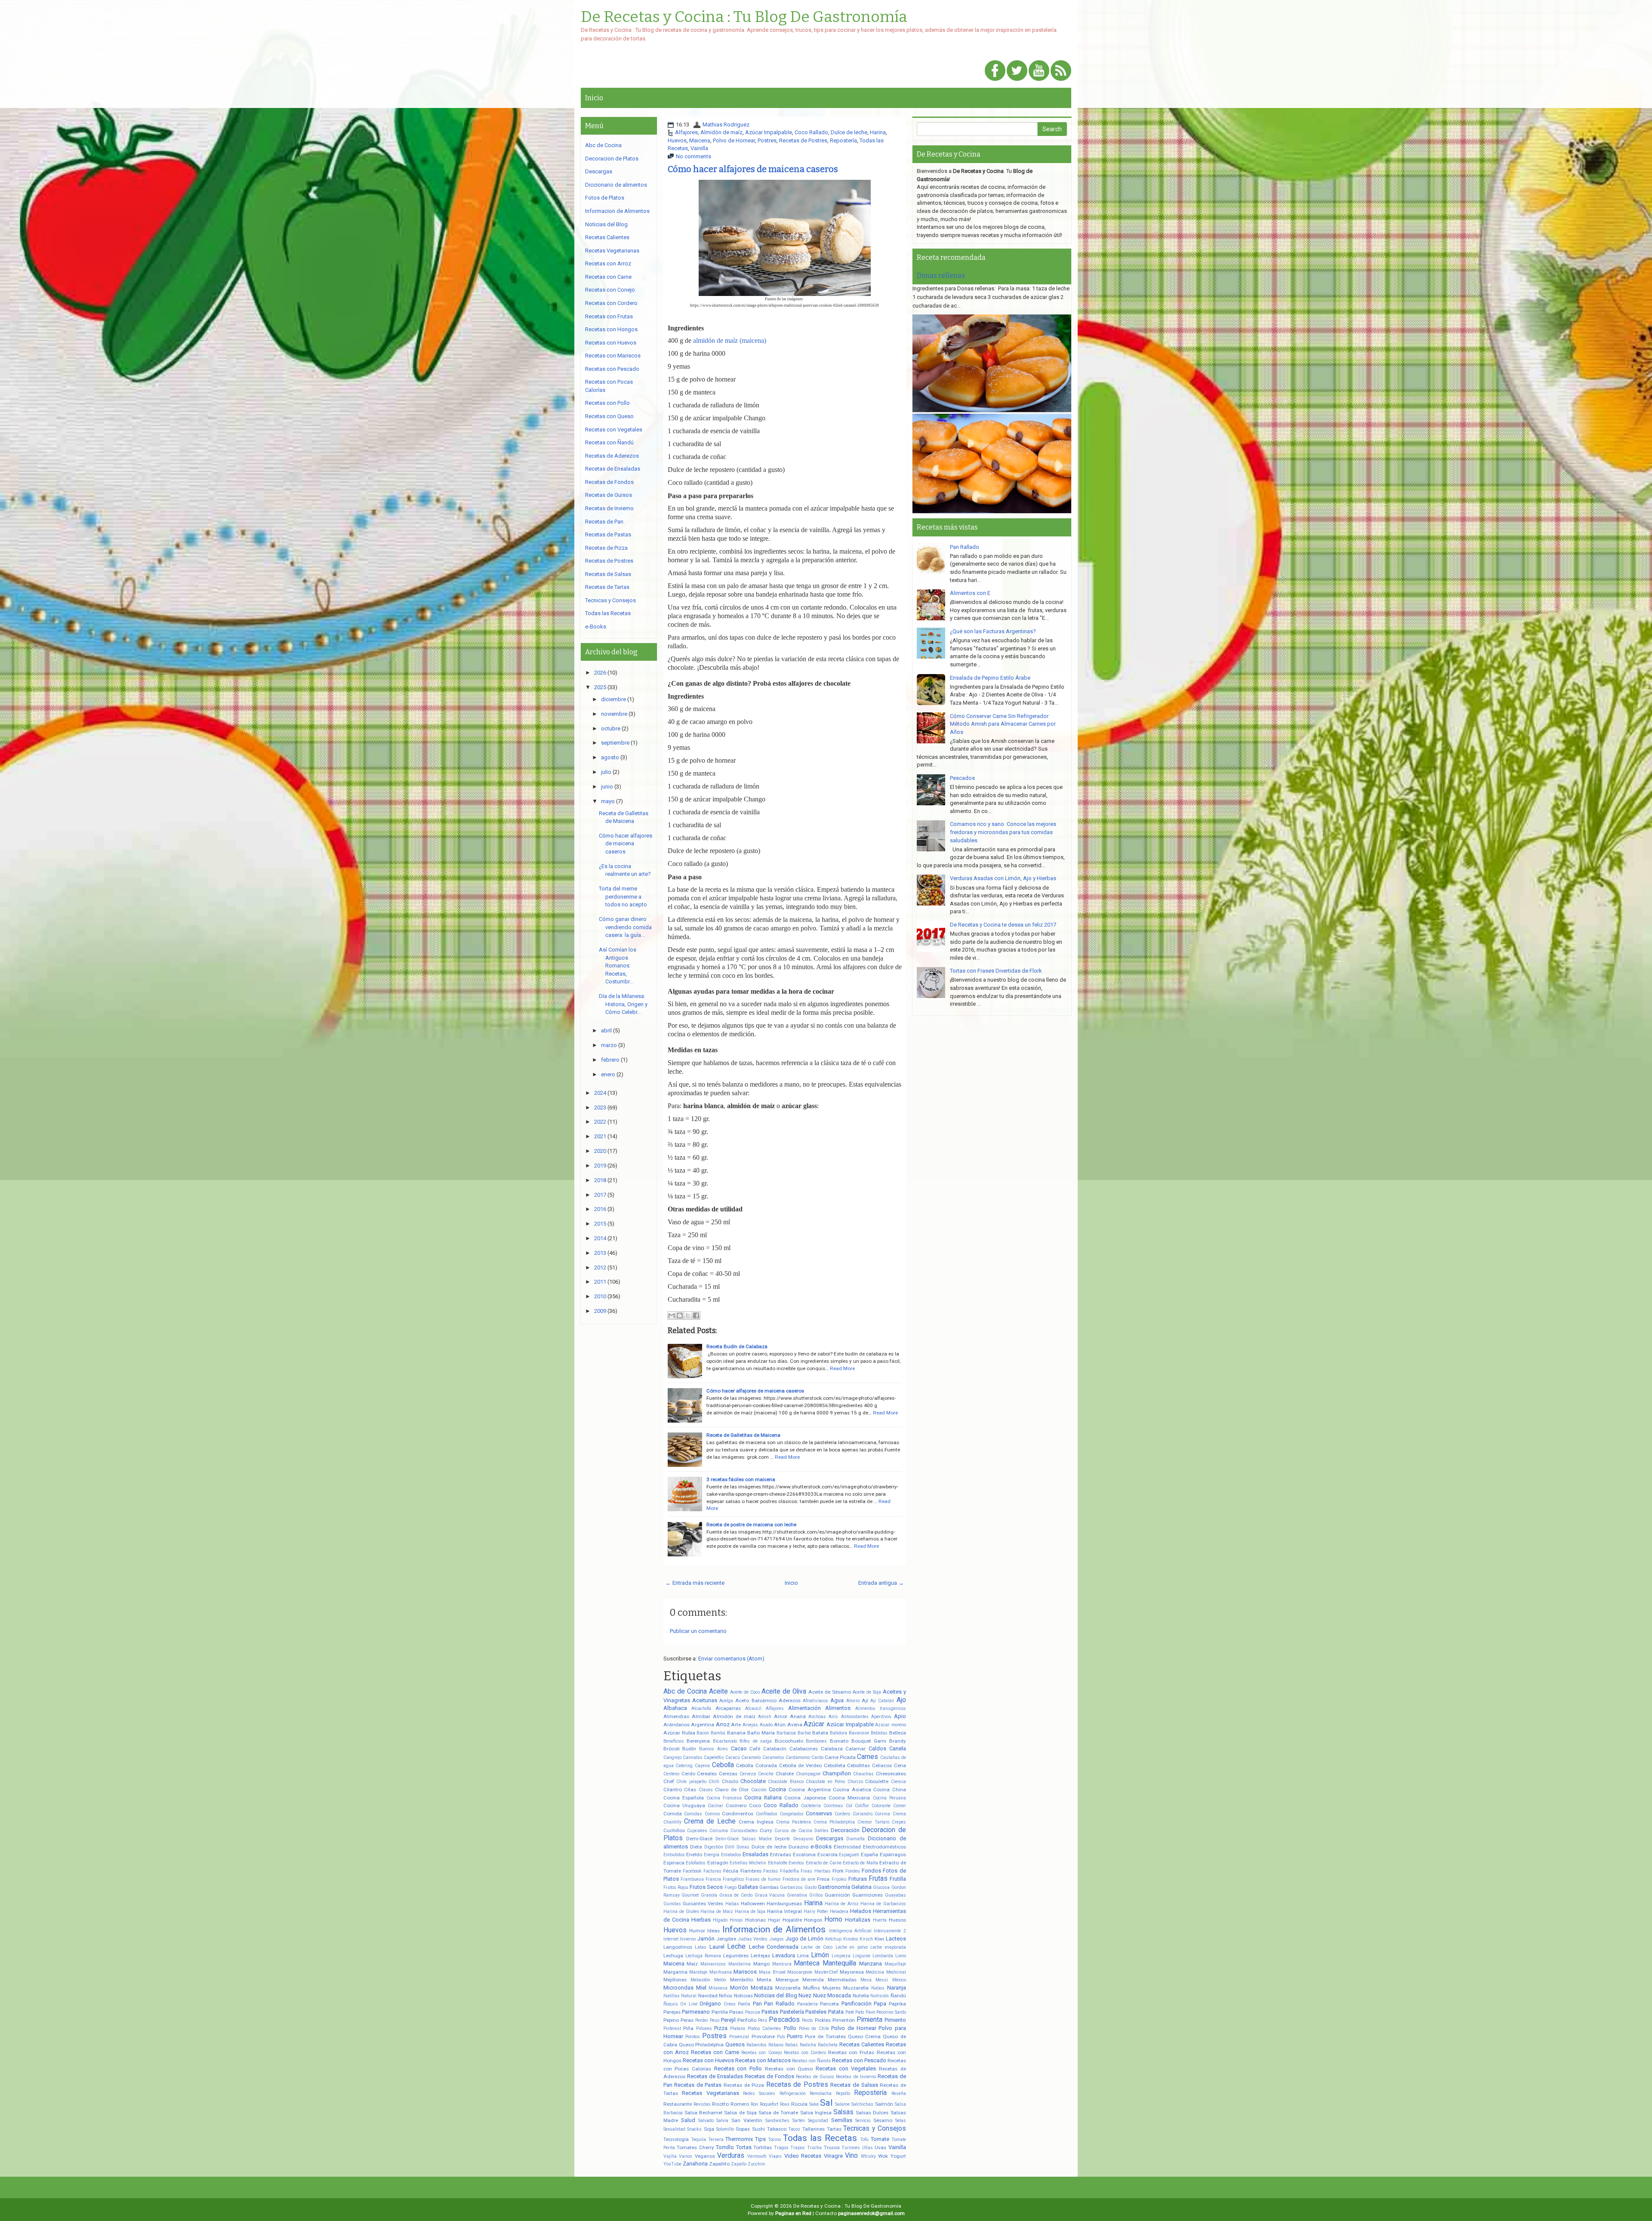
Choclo (730, 1781)
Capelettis (714, 1757)
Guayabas (895, 1895)
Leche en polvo (852, 1947)
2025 (600, 687)
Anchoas (817, 1717)
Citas (690, 1790)
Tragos (781, 2148)
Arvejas (750, 1725)
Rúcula (799, 2104)
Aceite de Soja (867, 1692)
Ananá (798, 1716)
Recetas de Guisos (815, 2077)
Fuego (730, 1887)
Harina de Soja (750, 1911)
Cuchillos (674, 1830)
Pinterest (672, 2028)
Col (849, 1806)
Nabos (878, 1988)
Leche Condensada (774, 1947)
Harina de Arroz (842, 1904)
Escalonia (804, 1854)
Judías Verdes (753, 1939)
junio (607, 787)
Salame (842, 2104)
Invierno (688, 1939)
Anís (833, 1717)
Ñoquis (671, 2004)
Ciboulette (877, 1781)
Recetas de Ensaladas (715, 2076)
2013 (600, 1253)
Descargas (830, 1838)
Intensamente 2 (890, 1931)
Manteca (807, 1963)
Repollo (843, 2093)
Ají (865, 1700)
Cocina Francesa (724, 1798)
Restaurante (678, 2104)
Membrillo (741, 1980)
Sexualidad (674, 2129)
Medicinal (896, 1972)
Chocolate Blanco (786, 1782)
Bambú (718, 1733)
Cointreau (833, 1806)
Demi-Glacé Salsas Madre (744, 1839)
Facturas (712, 1871)
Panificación (857, 2004)
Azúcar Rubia (679, 1733)
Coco (755, 1805)
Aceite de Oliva (784, 1691)
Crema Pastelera (794, 1822)
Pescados (784, 2020)
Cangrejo (672, 1757)
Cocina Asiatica (852, 1790)
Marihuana (721, 1972)
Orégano (710, 2004)
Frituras (858, 1879)
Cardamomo (798, 1757)
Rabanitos (757, 2045)
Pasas (736, 2012)
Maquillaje (895, 1964)
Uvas (880, 2147)
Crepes (899, 1822)
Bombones (816, 1741)
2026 (600, 673)
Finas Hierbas (815, 1871)
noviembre (614, 714)
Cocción (759, 1790)
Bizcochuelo (789, 1741)
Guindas (672, 1904)
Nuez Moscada (832, 1995)
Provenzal (739, 2037)
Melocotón (700, 1980)
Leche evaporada (888, 1947)
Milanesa (718, 1988)
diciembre (613, 699)
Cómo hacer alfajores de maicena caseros (753, 169)
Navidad (708, 1996)
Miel (701, 1988)
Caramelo (751, 1757)
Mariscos (745, 1972)
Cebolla (723, 1765)
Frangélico (733, 1879)
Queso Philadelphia (701, 2045)
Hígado (720, 1920)
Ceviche (766, 1774)
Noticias (743, 1996)
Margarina (675, 1972)
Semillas (842, 2120)
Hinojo (736, 1920)
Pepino (671, 2020)
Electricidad (847, 1847)
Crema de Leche (710, 1821)
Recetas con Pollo (738, 2069)
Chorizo (855, 1782)
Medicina (875, 1972)
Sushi (758, 2129)
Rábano (776, 2045)
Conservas (819, 1813)
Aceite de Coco (745, 1692)
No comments (693, 156)
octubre (611, 729)
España (869, 1854)
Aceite (718, 1691)
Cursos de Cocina (793, 1831)
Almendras (676, 1716)
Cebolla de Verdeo (800, 1765)
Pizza (721, 2028)
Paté (850, 2012)
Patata (836, 2012)
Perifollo (747, 2020)
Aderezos (790, 1700)
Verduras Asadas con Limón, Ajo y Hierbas (1003, 878)
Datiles (821, 1831)
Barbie (804, 1733)
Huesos (897, 1920)
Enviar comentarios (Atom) (731, 1659)
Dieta (696, 1847)
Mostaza (762, 1988)
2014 (600, 1238)
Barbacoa (786, 1733)
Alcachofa (701, 1708)
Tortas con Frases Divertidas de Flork (996, 971)
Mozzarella (788, 1988)
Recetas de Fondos (769, 2076)
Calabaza (832, 1749)
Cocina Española (684, 1798)
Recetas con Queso (789, 2069)
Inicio (594, 98)
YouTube (672, 2164)
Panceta (829, 2004)
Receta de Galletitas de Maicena (743, 1435)
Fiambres (751, 1871)
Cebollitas (858, 1765)
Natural (689, 1996)
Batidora (838, 1733)
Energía (712, 1855)
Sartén (799, 2121)
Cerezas (728, 1774)
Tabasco (777, 2129)
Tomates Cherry (695, 2147)
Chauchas (863, 1774)
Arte (736, 1725)
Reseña (899, 2093)
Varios (686, 2156)
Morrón (739, 1988)
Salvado (706, 2121)
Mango (761, 1964)
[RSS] (1061, 71)
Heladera (839, 1911)
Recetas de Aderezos (612, 456)
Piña (688, 2028)
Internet (671, 1939)
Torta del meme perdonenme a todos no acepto (623, 896)
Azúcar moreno (891, 1725)
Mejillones (675, 1980)
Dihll (730, 1847)
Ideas (714, 1931)
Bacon (703, 1733)
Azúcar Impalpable (769, 132)
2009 (600, 1311)
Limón (820, 1955)
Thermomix (739, 2139)
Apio (900, 1716)
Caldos (877, 1748)
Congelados (792, 1814)
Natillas (672, 1996)
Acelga (726, 1701)
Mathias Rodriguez (726, 125)
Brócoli (672, 1749)
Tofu (864, 2139)
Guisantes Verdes (703, 1904)
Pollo (790, 2028)
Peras (687, 2020)
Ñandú (898, 1996)
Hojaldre (792, 1920)
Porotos (693, 2037)
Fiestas (771, 1871)
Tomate (880, 2139)
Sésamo (883, 2120)
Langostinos (678, 1947)
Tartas (834, 2129)
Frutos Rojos (676, 1887)
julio (606, 772)
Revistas (702, 2104)
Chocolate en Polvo (825, 1782)
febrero (610, 1060)
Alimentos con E (970, 593)
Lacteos (896, 1939)
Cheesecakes (891, 1774)
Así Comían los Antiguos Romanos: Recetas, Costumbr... (618, 966)
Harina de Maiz (717, 1911)
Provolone (763, 2036)
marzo (609, 1045)
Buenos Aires (714, 1749)
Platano (738, 2028)
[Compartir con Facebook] (696, 1315)
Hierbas (701, 1920)
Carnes (868, 1757)
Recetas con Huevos (708, 2060)
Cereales (707, 1774)
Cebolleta (835, 1765)
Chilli (714, 1782)
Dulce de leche (849, 132)
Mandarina (740, 1964)
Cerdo (688, 1774)
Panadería (808, 2004)
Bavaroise (859, 1733)
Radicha (808, 2045)
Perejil (728, 2020)
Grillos (816, 1895)
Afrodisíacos (815, 1701)
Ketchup (833, 1939)
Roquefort (769, 2104)
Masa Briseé (772, 1972)
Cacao (739, 1748)
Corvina (882, 1814)
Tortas (744, 2147)
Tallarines (814, 2129)
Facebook (692, 1871)
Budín (689, 1749)
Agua (837, 1700)
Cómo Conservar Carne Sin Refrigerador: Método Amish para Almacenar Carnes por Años (1003, 724)
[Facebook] (995, 71)
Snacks (694, 2129)
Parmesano (696, 2012)
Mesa (866, 1980)
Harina (878, 132)
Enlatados (731, 1855)
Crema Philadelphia (834, 1822)
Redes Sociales (759, 2093)
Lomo (901, 1956)
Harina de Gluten (681, 1911)
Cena (900, 1765)
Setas (901, 2121)
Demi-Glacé (699, 1839)
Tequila (698, 2139)
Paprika (897, 2004)
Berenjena (698, 1741)
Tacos (794, 2129)
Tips (760, 2139)
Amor (781, 1716)
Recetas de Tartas (607, 587)
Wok (883, 2156)
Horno (833, 1919)
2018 (600, 1180)
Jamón (706, 1939)
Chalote (785, 1774)
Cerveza (748, 1774)
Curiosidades (744, 1831)
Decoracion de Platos (612, 159)
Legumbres (736, 1956)
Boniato (839, 1741)
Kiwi (879, 1939)
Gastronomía (834, 1887)
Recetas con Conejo (761, 2053)
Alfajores (686, 132)
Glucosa (881, 1887)
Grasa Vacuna (770, 1895)
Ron (754, 2104)
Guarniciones (868, 1895)
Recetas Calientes (862, 2044)
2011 (600, 1282)
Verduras (731, 2156)
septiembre (615, 743)
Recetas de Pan (604, 522)
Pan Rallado (779, 2004)
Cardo (817, 1757)
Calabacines (804, 1749)
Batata (820, 1733)
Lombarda (883, 1956)
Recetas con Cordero (805, 2053)
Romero (740, 2104)
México (899, 1980)
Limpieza (841, 1956)
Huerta (880, 1920)
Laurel (717, 1947)
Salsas (843, 2112)
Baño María (761, 1733)
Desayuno (803, 1839)
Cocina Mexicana (849, 1798)
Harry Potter (816, 1911)
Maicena (700, 140)
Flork (838, 1871)
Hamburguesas (784, 1904)
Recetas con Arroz (608, 263)
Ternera (716, 2139)
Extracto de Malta (860, 1863)
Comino (712, 1814)
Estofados (696, 1863)
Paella (744, 2004)
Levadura (784, 1955)
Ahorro (853, 1701)
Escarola (828, 1854)
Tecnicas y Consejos (874, 2129)
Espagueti (849, 1855)
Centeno (671, 1774)
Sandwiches (777, 2121)
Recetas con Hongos (611, 329)
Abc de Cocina (685, 1691)
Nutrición (880, 1996)
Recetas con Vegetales (846, 2069)
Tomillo (725, 2147)
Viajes (775, 2156)
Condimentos (738, 1814)
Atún (780, 1725)
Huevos (677, 140)
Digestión (714, 1847)
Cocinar (715, 1806)
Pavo (870, 2012)
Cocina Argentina (810, 1790)
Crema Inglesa (756, 1822)
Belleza (898, 1733)
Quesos (735, 2044)
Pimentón (844, 2020)
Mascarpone (800, 1972)
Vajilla (670, 2156)
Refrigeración (793, 2093)
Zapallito (719, 2164)
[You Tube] (1039, 71)
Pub (781, 2037)
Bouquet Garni (869, 1741)
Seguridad (818, 2121)
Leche (736, 1947)
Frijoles (839, 1879)
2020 (600, 1151)
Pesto (807, 2020)
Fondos (871, 1871)
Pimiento (895, 2020)
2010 (600, 1296)
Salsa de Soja (740, 2113)
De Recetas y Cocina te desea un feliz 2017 (1003, 925)
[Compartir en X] (688, 1315)
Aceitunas (705, 1700)
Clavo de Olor (732, 1790)
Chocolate (753, 1781)
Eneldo (694, 1854)
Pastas (770, 2012)
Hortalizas (858, 1920)
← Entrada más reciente (695, 1583)
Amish (765, 1717)
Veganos (705, 2156)
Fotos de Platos (605, 198)
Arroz (723, 1724)
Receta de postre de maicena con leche (751, 1525)
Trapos (798, 2148)
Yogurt (898, 2156)
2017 (600, 1195)
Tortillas (763, 2147)
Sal (826, 2103)
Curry (766, 1830)
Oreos (730, 2004)
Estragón (718, 1863)
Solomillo (725, 2129)
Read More (842, 1368)
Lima (803, 1956)
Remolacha (821, 2093)
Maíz (692, 1964)
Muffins (812, 1988)
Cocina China (890, 1790)
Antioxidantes (855, 1717)
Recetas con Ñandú (811, 2061)
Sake (814, 2104)
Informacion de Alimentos (774, 1929)
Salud (688, 2120)
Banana (736, 1733)
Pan (757, 2004)
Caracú (733, 1757)
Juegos (777, 1939)
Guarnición (837, 1895)
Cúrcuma (719, 1831)
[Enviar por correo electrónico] (672, 1315)
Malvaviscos (713, 1964)
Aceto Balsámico (756, 1700)
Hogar (774, 1920)
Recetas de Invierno (856, 2077)
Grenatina (797, 1895)
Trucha (814, 2148)
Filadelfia (789, 1871)
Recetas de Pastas (698, 2085)
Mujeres (832, 1988)
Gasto (811, 1887)
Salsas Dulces (872, 2113)
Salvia (722, 2121)
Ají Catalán (882, 1701)
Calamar (855, 1749)
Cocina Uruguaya (684, 1805)
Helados (861, 1911)
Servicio (863, 2121)
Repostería (843, 140)
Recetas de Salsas (854, 2085)
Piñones (704, 2028)
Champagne (808, 1774)
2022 (600, 1122)
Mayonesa (852, 1972)
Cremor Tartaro (873, 1822)
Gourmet (690, 1895)
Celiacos (882, 1765)
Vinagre (833, 2156)
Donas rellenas (941, 276)
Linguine (861, 1956)
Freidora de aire (799, 1879)
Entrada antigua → (881, 1583)
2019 (600, 1166)
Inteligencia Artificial (850, 1931)
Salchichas (862, 2104)
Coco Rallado (811, 132)
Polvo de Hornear (734, 140)
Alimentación (804, 1708)
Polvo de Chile (814, 2028)
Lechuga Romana (703, 1956)
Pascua (753, 2012)
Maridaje (698, 1972)
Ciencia (898, 1782)
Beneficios (674, 1741)
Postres (767, 140)
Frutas (878, 1879)
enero (608, 1074)
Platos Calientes (765, 2028)
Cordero (842, 1814)
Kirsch (866, 1939)
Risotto (720, 2104)
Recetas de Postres (803, 140)
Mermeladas (842, 1980)
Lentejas (760, 1956)
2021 (600, 1136)
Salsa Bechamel (703, 2113)
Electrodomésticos (885, 1847)
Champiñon (837, 1773)
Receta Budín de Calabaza (737, 1346)
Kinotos (851, 1939)
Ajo (901, 1700)
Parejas (672, 2012)
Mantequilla (839, 1963)
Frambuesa (692, 1879)
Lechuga (673, 1956)
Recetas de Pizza (744, 2085)
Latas (701, 1947)
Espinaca (674, 1863)
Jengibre (726, 1939)
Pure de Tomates (825, 2036)
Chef (669, 1781)
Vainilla (699, 148)
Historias (755, 1920)
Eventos (796, 1863)
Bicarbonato (725, 1741)
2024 (600, 1093)
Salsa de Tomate (778, 2113)
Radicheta (828, 2045)
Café (755, 1749)
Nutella (861, 1996)
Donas (743, 1847)
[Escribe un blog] (680, 1315)
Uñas (868, 2148)
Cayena (702, 1766)
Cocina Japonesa (805, 1798)
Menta (764, 1980)
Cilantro (673, 1790)
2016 (600, 1209)
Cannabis (693, 1757)
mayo (608, 801)
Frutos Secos (706, 1887)
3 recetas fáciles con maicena (741, 1479)
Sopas (743, 2129)
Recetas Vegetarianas (710, 2093)
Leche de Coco (817, 1947)
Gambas (769, 1887)
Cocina (777, 1789)
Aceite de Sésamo (830, 1692)
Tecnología (676, 2139)
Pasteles (816, 2012)
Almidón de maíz (721, 132)
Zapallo (739, 2164)
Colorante (881, 1806)
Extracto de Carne (824, 1863)
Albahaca (675, 1708)
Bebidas (879, 1733)
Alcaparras (728, 1708)
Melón (720, 1980)
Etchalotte (778, 1863)
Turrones (851, 2148)
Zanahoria (695, 2164)
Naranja (897, 1988)
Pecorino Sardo (891, 2012)
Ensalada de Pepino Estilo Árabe (990, 678)
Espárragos (893, 1854)
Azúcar (814, 1724)
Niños (726, 1996)
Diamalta (855, 1839)
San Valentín (747, 2120)
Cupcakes (697, 1831)
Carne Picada (840, 1757)
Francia (713, 1879)
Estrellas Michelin (748, 1863)
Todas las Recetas (820, 2138)
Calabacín (775, 1749)
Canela (898, 1748)
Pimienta (869, 2020)
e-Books (821, 1847)
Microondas (678, 1988)
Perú (763, 2020)
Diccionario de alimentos (616, 185)
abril (606, 1030)
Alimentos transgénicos (881, 1708)
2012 (600, 1268)
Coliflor (862, 1806)
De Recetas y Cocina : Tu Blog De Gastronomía (744, 17)
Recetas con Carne (715, 2052)
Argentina (703, 1725)
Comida (673, 1814)
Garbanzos (791, 1887)
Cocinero (736, 1805)
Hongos (813, 1920)
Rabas (792, 2045)
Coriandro (863, 1814)
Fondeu (853, 1871)
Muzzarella (856, 1988)
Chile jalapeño (691, 1782)
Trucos (832, 2147)
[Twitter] (1017, 71)
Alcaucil (753, 1708)
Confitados (767, 1814)
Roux (785, 2104)
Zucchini (757, 2164)
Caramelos (773, 1757)
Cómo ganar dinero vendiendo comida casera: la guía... (625, 927)
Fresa (823, 1879)
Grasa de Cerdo (736, 1895)
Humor (697, 1931)
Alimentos (838, 1708)
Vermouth (757, 2156)
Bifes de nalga (756, 1741)
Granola (709, 1895)
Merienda (813, 1980)
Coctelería (811, 1806)
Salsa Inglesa (816, 2113)
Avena (795, 1725)
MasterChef (826, 1972)
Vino (851, 2156)
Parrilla (720, 2012)
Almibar (701, 1716)
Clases (706, 1790)
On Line (689, 2004)
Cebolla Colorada (757, 1765)
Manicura (782, 1964)
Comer (900, 1806)
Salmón (884, 2104)
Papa (880, 2004)
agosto (610, 757)
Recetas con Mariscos (763, 2060)
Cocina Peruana (889, 1798)
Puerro (795, 2036)
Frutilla (898, 1879)
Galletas (748, 1887)
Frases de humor (763, 1879)
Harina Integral (784, 1911)
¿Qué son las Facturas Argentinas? (993, 631)
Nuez (805, 1995)
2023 (600, 1107)
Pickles (823, 2020)
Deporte (782, 1839)
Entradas (781, 1854)
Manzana (871, 1964)
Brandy (898, 1741)
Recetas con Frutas (851, 2052)
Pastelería (792, 2012)
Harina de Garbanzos (883, 1904)
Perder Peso (707, 2020)
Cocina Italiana (763, 1797)
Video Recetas (803, 2156)
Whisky (868, 2156)
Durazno (798, 1847)
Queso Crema (864, 2036)
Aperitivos (881, 1717)
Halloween (753, 1904)
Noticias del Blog (776, 1995)
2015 (600, 1224)
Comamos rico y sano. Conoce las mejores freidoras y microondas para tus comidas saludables (1003, 832)
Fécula (731, 1871)
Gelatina (861, 1887)
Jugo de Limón (804, 1939)
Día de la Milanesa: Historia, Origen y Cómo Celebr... (623, 1004)
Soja (709, 2129)
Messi (882, 1980)
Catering (684, 1766)
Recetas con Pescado (859, 2060)
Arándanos (677, 1725)
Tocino (774, 2139)
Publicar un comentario (698, 1631)
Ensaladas (755, 1854)
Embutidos (674, 1855)
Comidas (693, 1814)
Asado (766, 1725)
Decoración (845, 1830)
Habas (732, 1904)
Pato (860, 2012)
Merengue (787, 1980)
